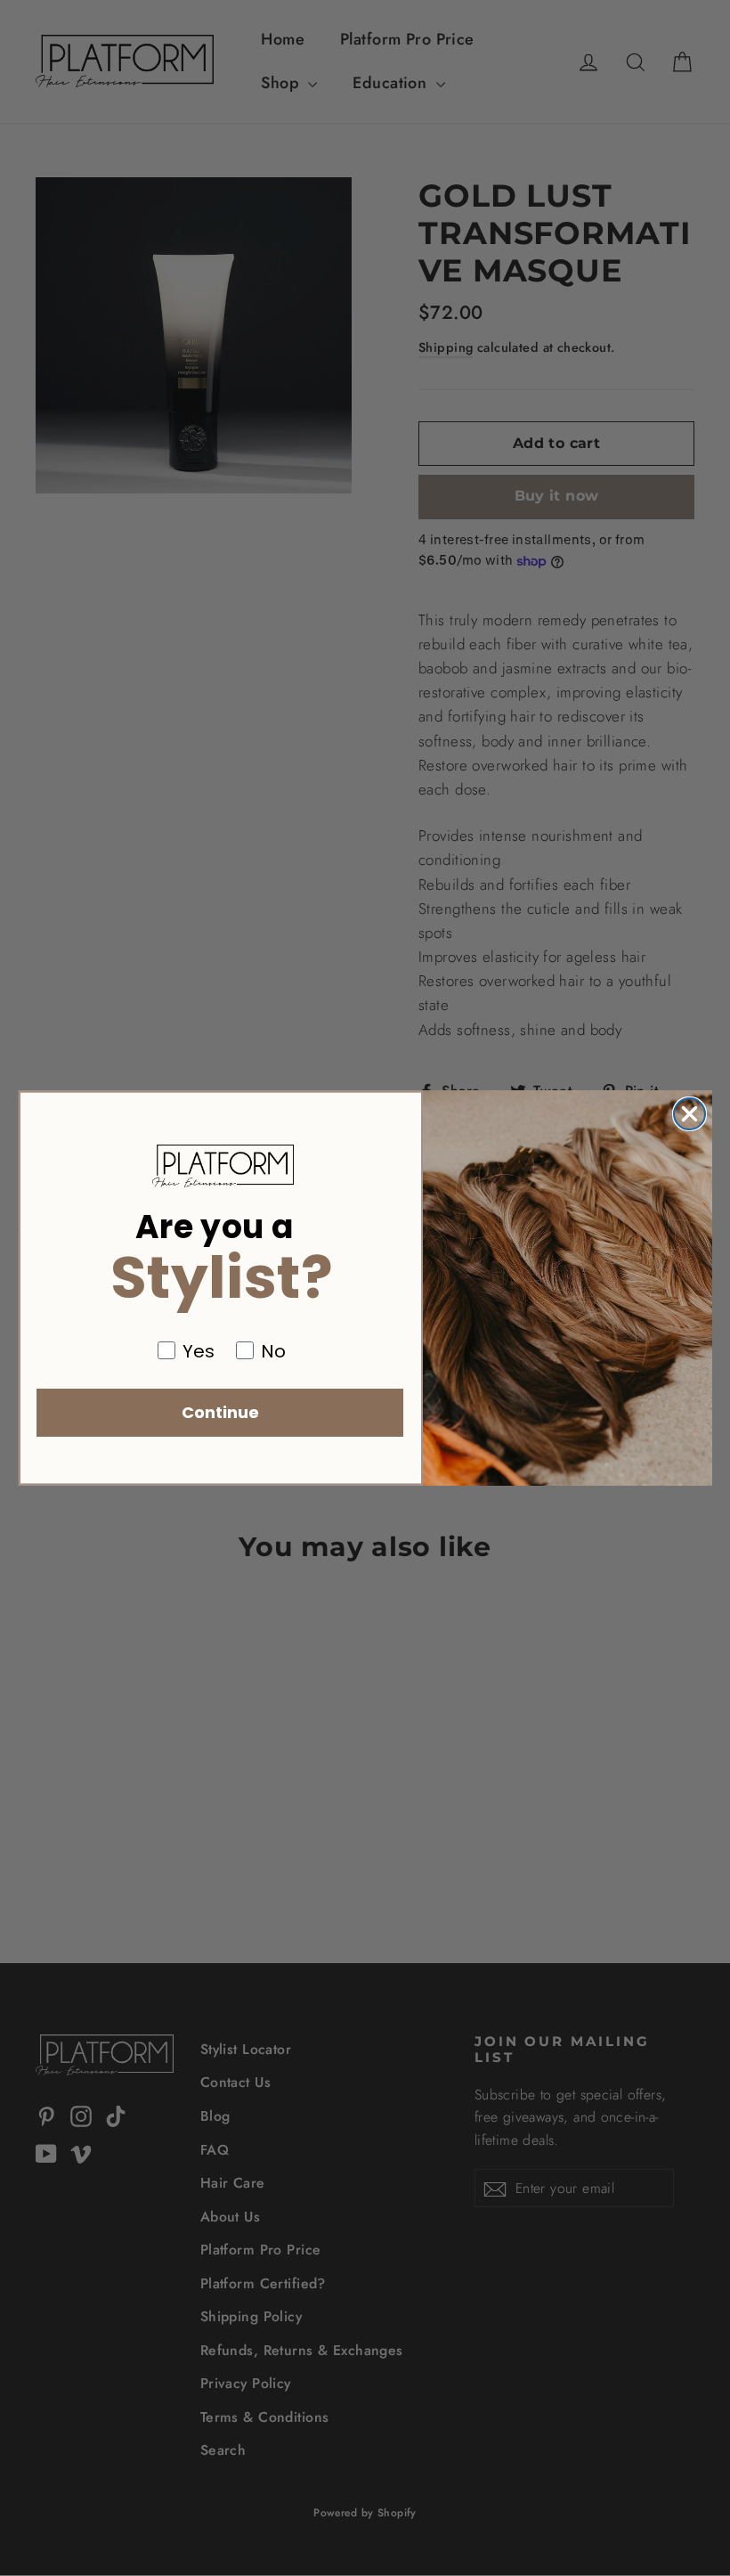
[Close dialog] (689, 1114)
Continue (220, 1412)
